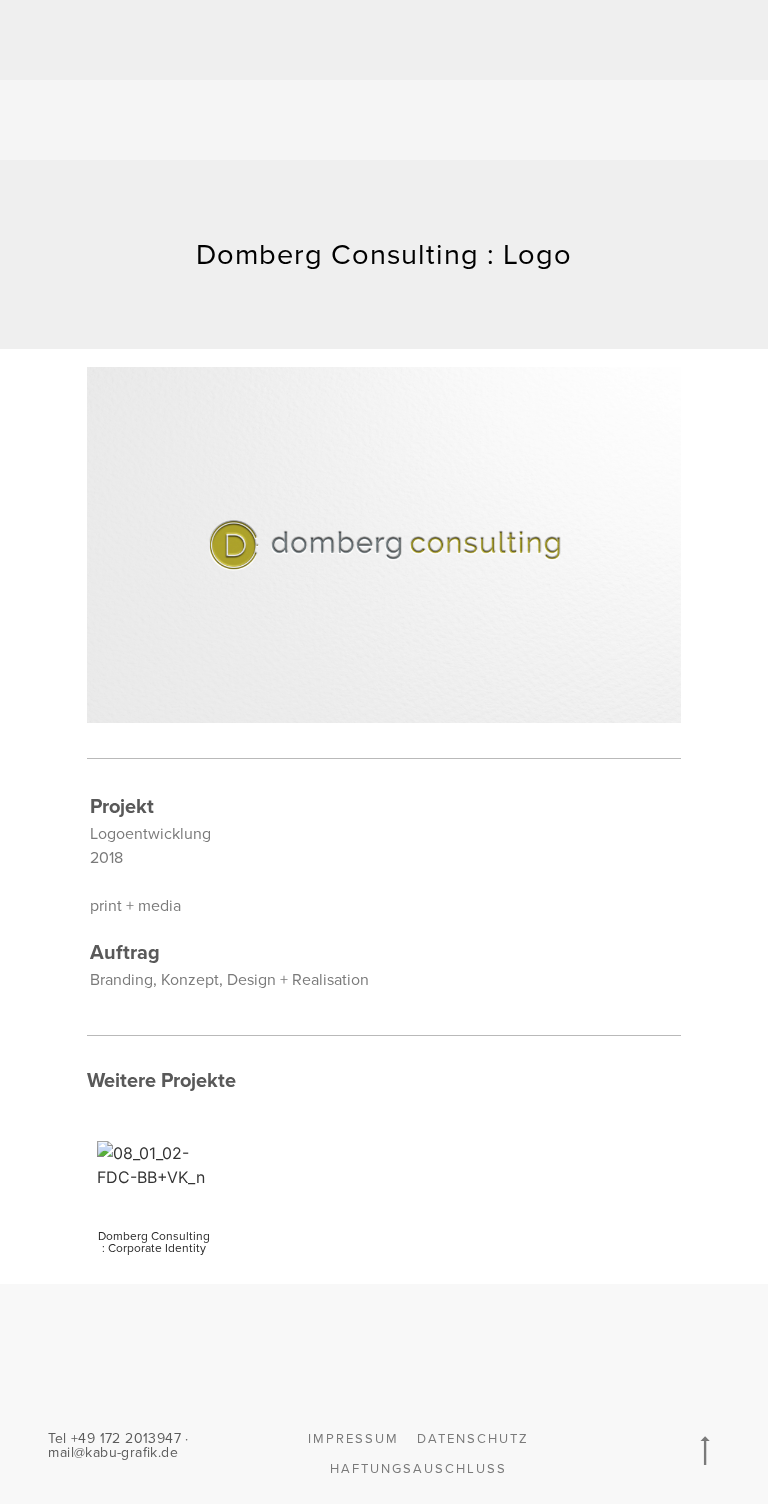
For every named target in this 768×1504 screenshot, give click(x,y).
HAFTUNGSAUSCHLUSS (418, 1469)
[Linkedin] (702, 1344)
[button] (660, 120)
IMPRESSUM (353, 1439)
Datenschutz (473, 1439)
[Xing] (579, 1344)
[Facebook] (620, 1344)
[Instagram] (661, 1344)
